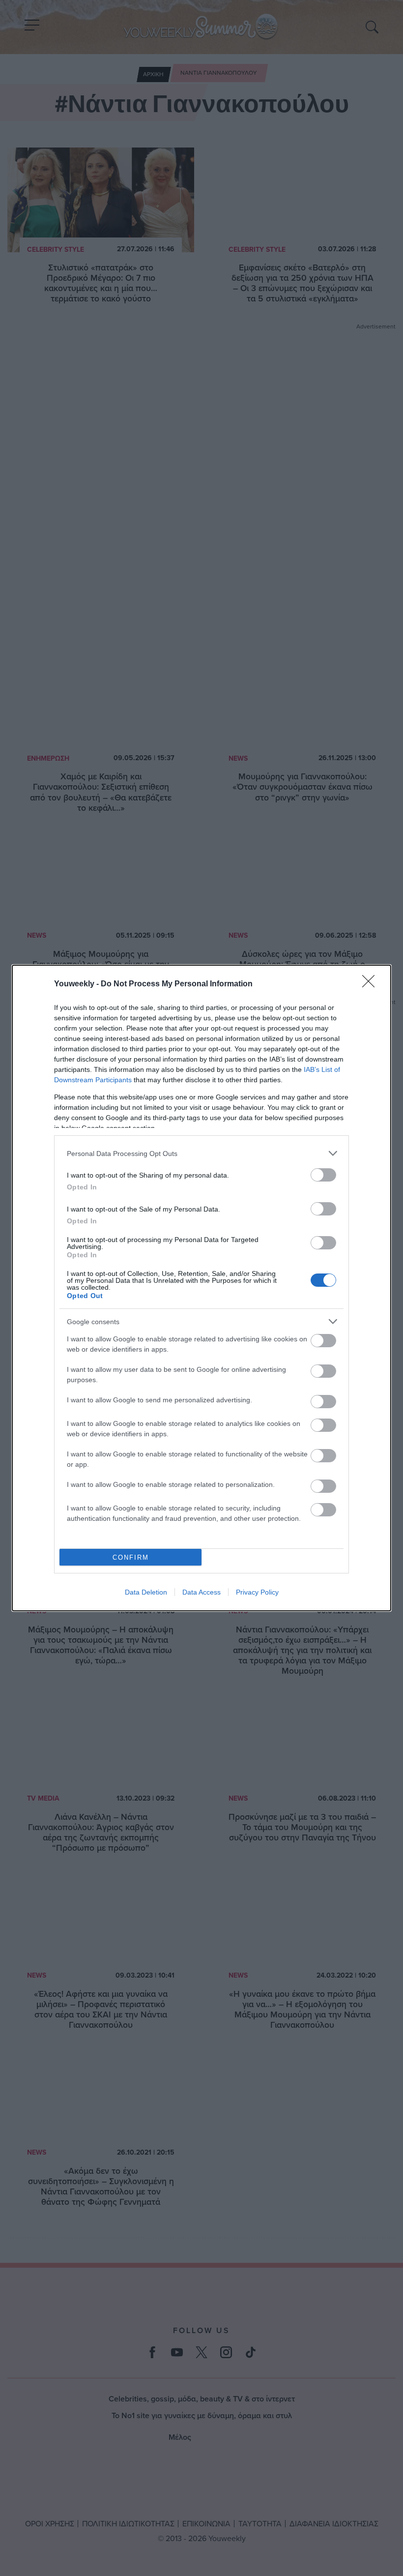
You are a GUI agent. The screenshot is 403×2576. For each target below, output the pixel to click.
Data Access (201, 1592)
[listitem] (201, 1153)
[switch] (323, 1175)
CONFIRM (131, 1557)
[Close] (372, 984)
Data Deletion (146, 1592)
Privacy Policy (257, 1592)
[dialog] (201, 1288)
